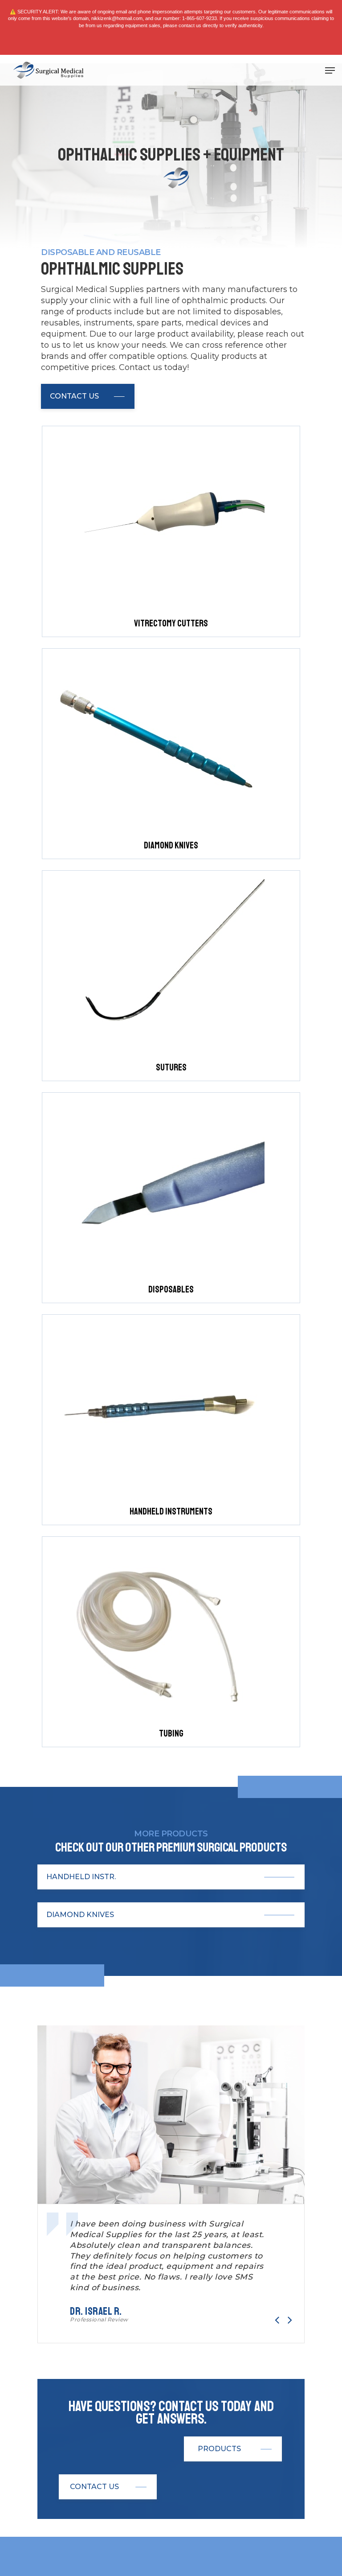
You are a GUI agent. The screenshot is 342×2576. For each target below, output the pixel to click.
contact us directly (198, 25)
